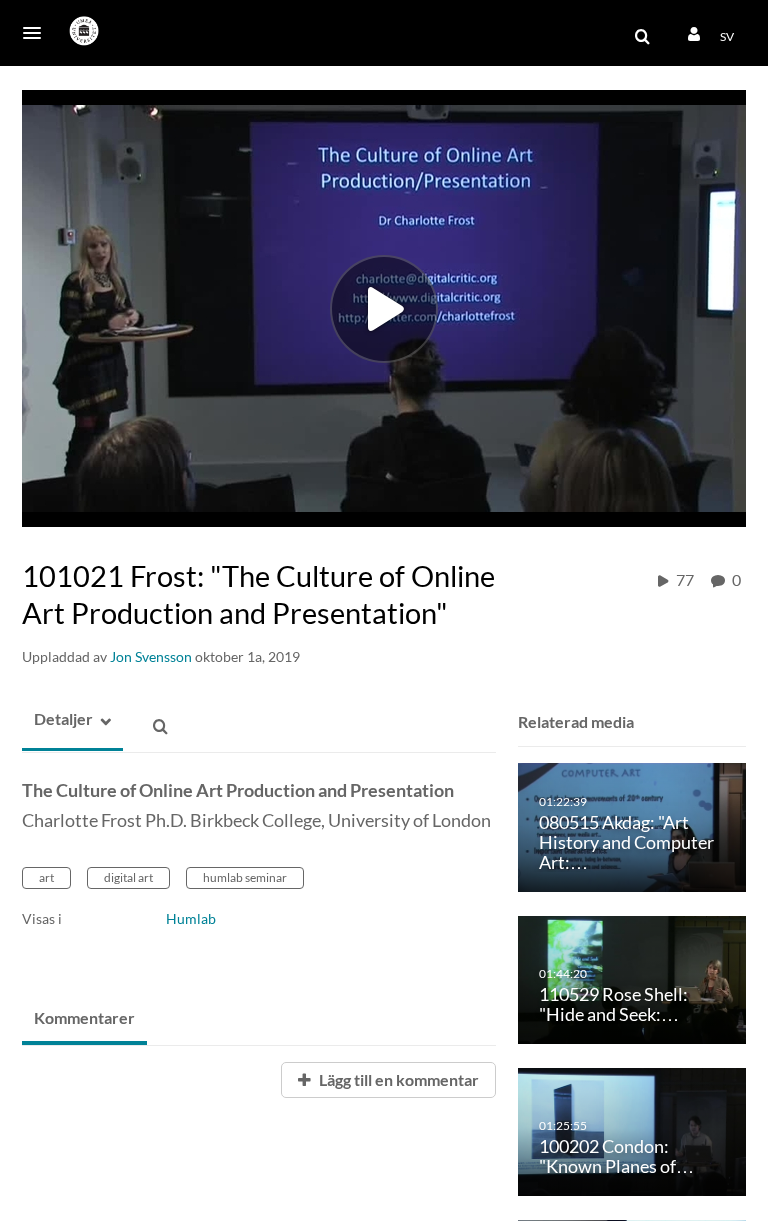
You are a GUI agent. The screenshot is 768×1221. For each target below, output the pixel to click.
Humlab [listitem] (191, 918)
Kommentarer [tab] (84, 1017)
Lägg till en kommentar (397, 1079)
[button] (38, 33)
